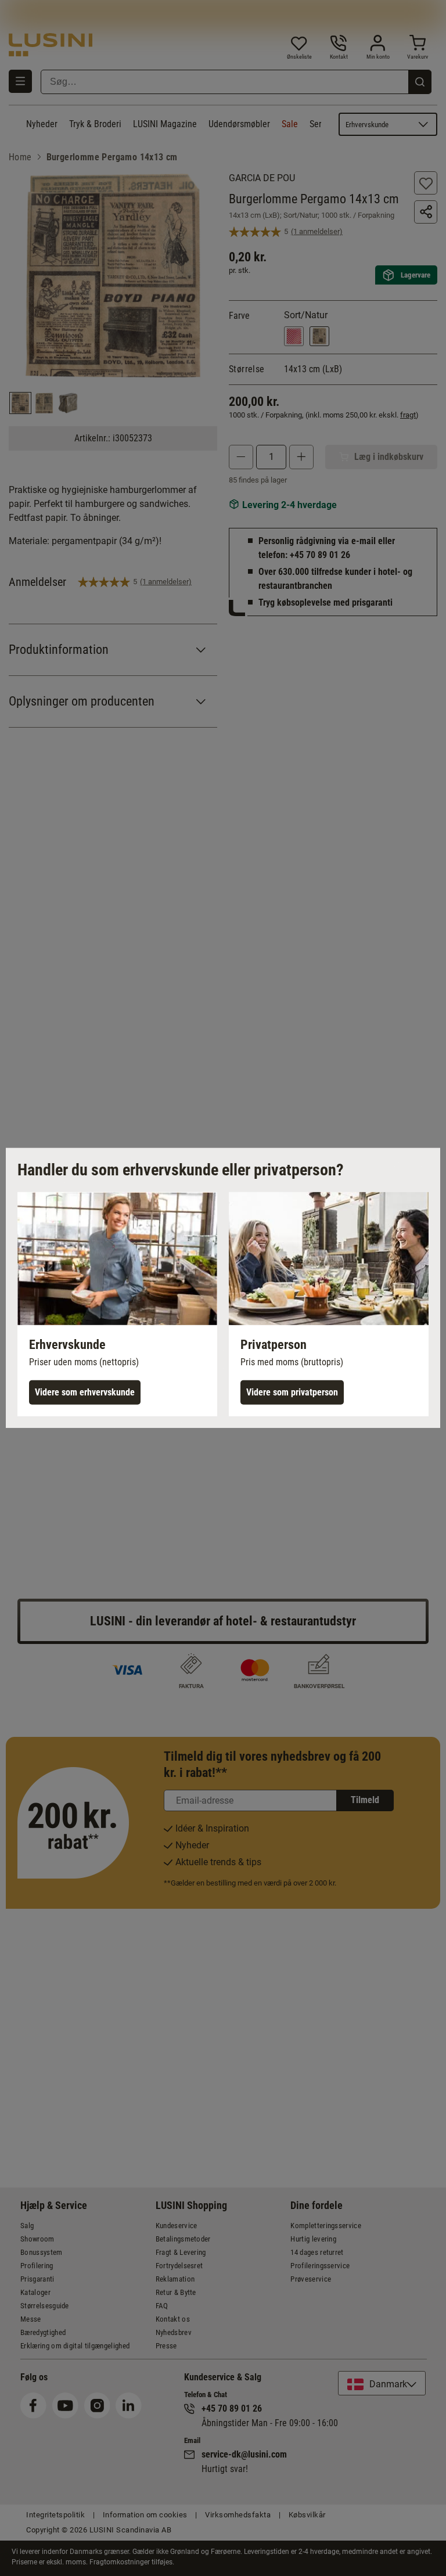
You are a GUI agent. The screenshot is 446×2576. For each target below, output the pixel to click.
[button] (117, 1304)
